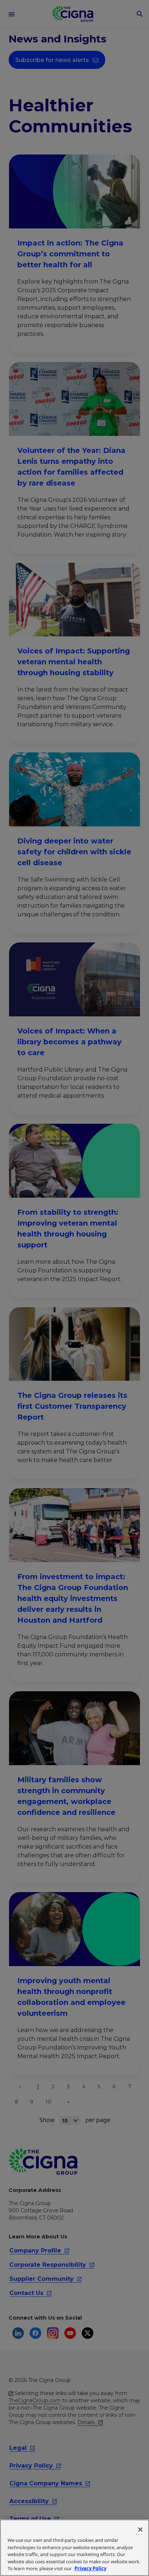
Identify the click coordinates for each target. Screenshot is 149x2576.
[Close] (140, 2530)
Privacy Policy (90, 2568)
